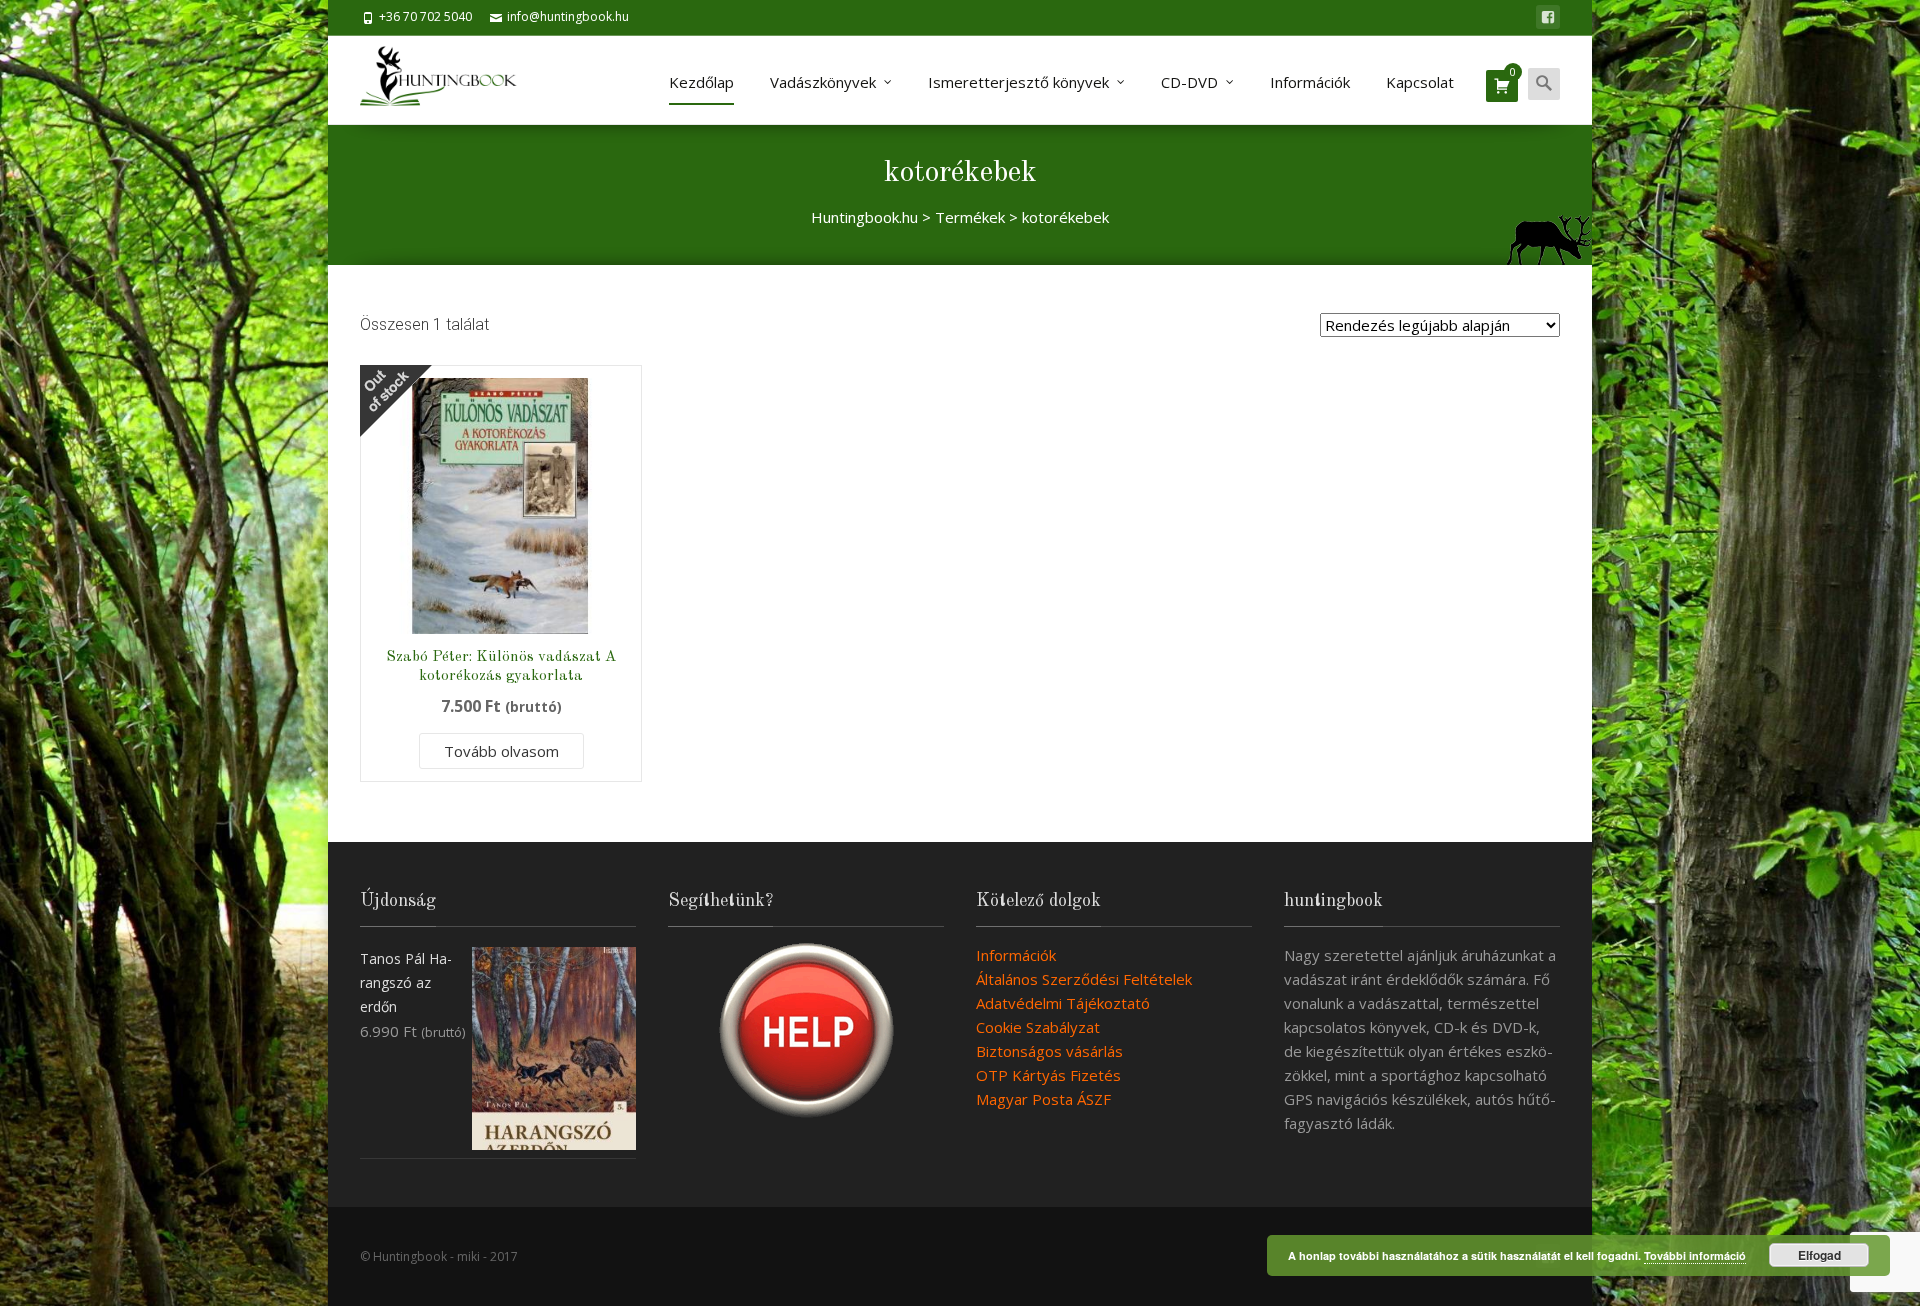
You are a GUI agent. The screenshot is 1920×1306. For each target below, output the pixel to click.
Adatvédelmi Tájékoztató (1063, 1003)
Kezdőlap (701, 82)
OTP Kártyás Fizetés (1048, 1075)
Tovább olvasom (501, 751)
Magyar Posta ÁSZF (1043, 1099)
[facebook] (1548, 17)
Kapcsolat (1420, 82)
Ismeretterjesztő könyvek (1018, 82)
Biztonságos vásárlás (1049, 1051)
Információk (1310, 82)
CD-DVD (1189, 82)
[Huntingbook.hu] (448, 80)
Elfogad (1819, 1255)
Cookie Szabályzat (1038, 1027)
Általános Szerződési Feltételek (1084, 979)
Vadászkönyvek (823, 82)
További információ (1695, 1255)
